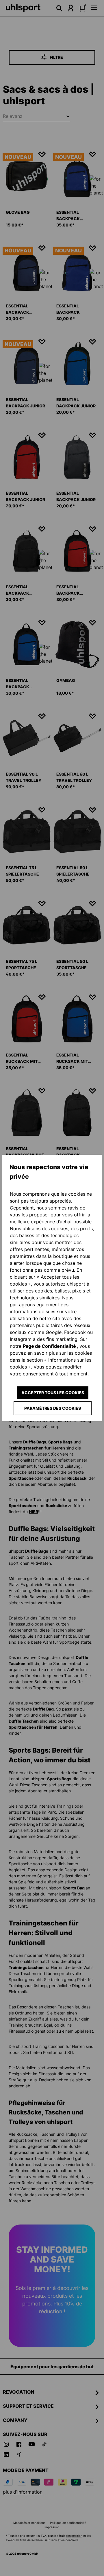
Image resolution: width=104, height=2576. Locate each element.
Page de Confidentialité (50, 1346)
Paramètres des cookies (53, 1408)
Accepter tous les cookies (53, 1393)
